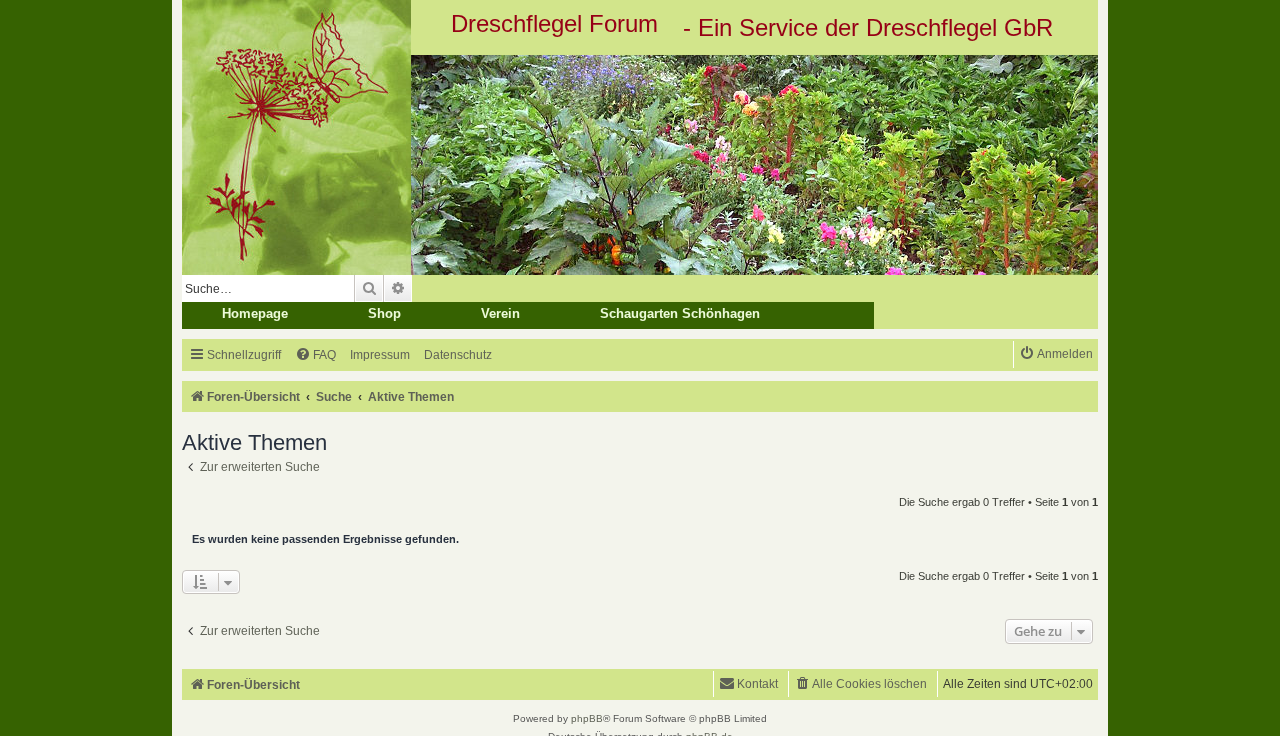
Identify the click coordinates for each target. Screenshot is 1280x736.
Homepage (255, 313)
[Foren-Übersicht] (640, 165)
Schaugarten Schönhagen (680, 313)
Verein (500, 313)
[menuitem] (315, 355)
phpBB (587, 718)
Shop (384, 313)
